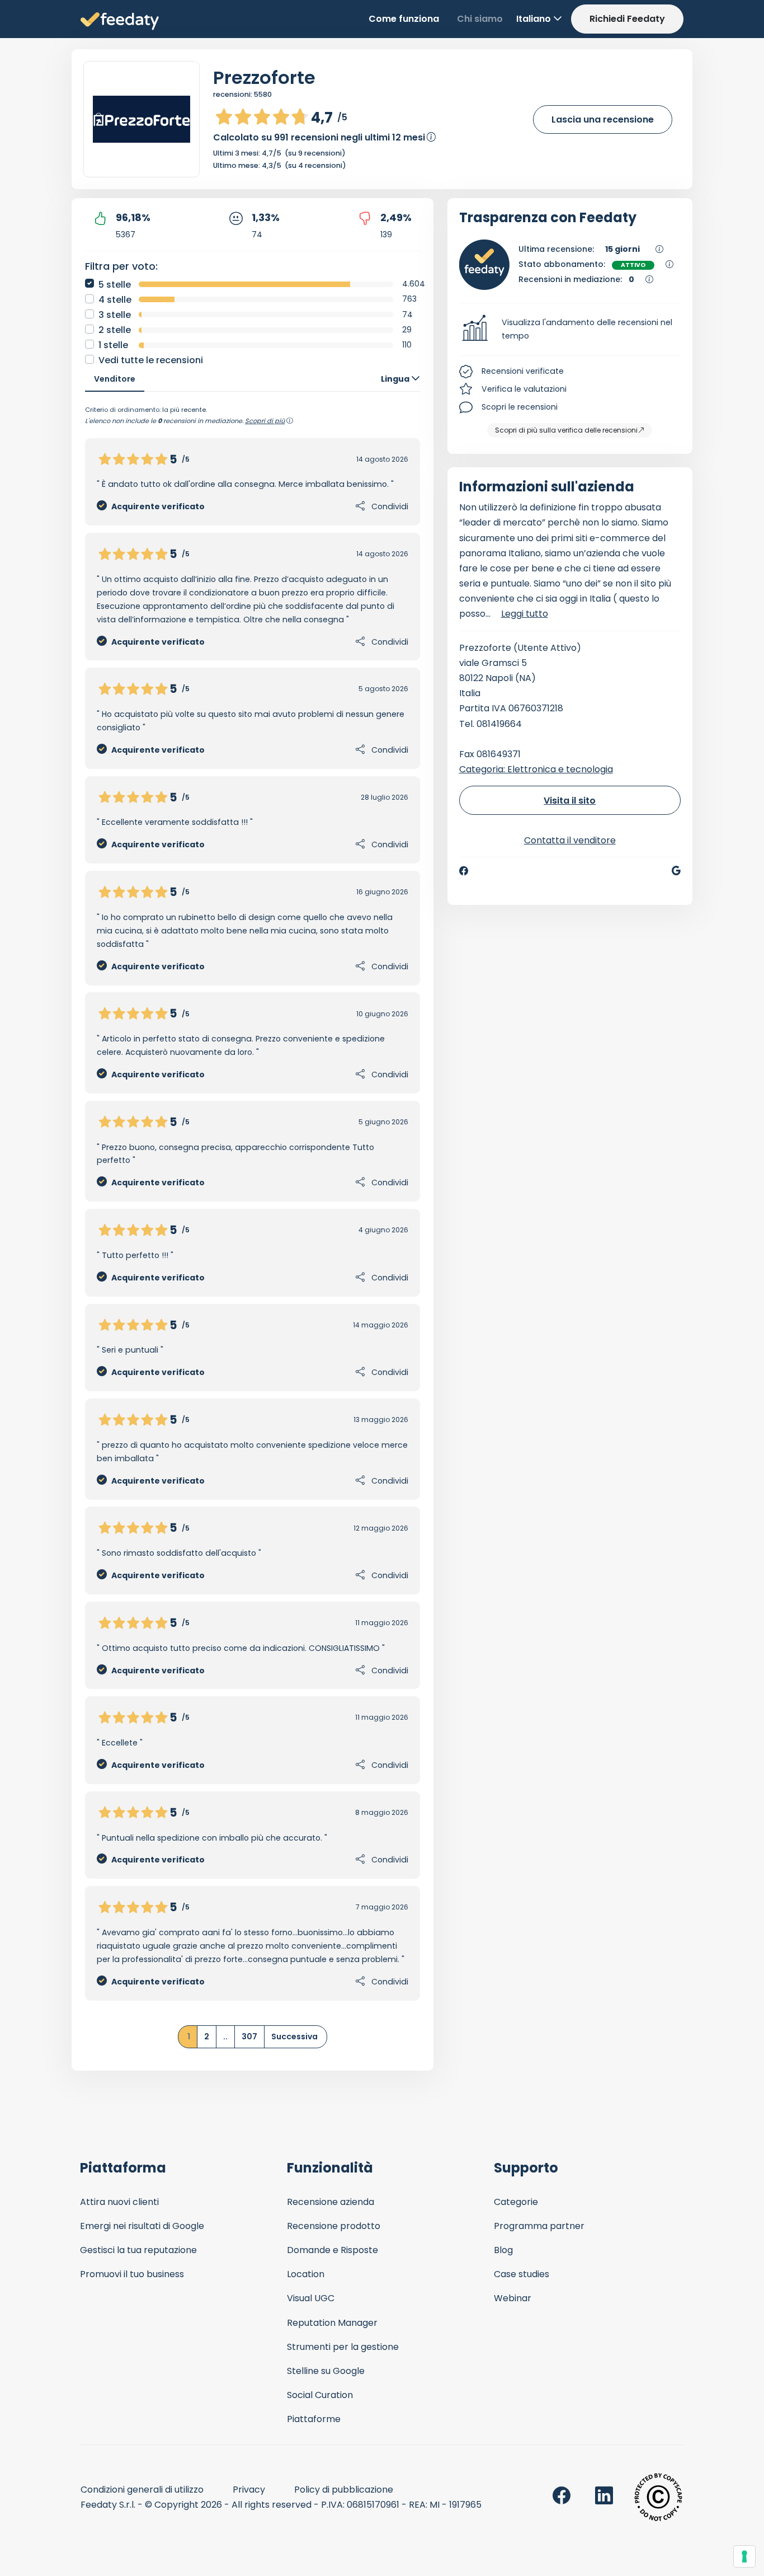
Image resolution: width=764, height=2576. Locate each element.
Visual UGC (311, 2298)
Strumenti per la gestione (343, 2347)
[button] (570, 330)
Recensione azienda (331, 2202)
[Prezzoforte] (142, 119)
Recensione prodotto (334, 2226)
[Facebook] (464, 871)
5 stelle (115, 285)
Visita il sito (570, 801)
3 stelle (115, 315)
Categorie (516, 2202)
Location (306, 2274)
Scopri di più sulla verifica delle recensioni (566, 430)
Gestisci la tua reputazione (138, 2250)
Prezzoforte (264, 78)
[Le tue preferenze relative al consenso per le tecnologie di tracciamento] (744, 2556)
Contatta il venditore (570, 840)
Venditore (115, 379)
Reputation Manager (332, 2323)
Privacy (249, 2490)
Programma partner (539, 2226)
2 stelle (115, 330)
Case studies (522, 2274)
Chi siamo (480, 19)
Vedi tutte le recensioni (151, 360)
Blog (503, 2250)
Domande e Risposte (333, 2250)
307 (249, 2037)
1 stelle (113, 345)
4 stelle (115, 300)
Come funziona (404, 19)
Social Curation (320, 2395)
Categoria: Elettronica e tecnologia (536, 769)
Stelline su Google (326, 2371)
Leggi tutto (525, 614)
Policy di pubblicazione (344, 2490)
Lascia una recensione (603, 119)
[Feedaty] (120, 22)
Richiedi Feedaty (627, 19)
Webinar (513, 2298)
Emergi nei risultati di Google (142, 2226)
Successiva (294, 2037)
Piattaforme (314, 2419)
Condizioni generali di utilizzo (142, 2490)
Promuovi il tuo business (132, 2274)
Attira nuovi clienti (119, 2202)
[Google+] (676, 871)
